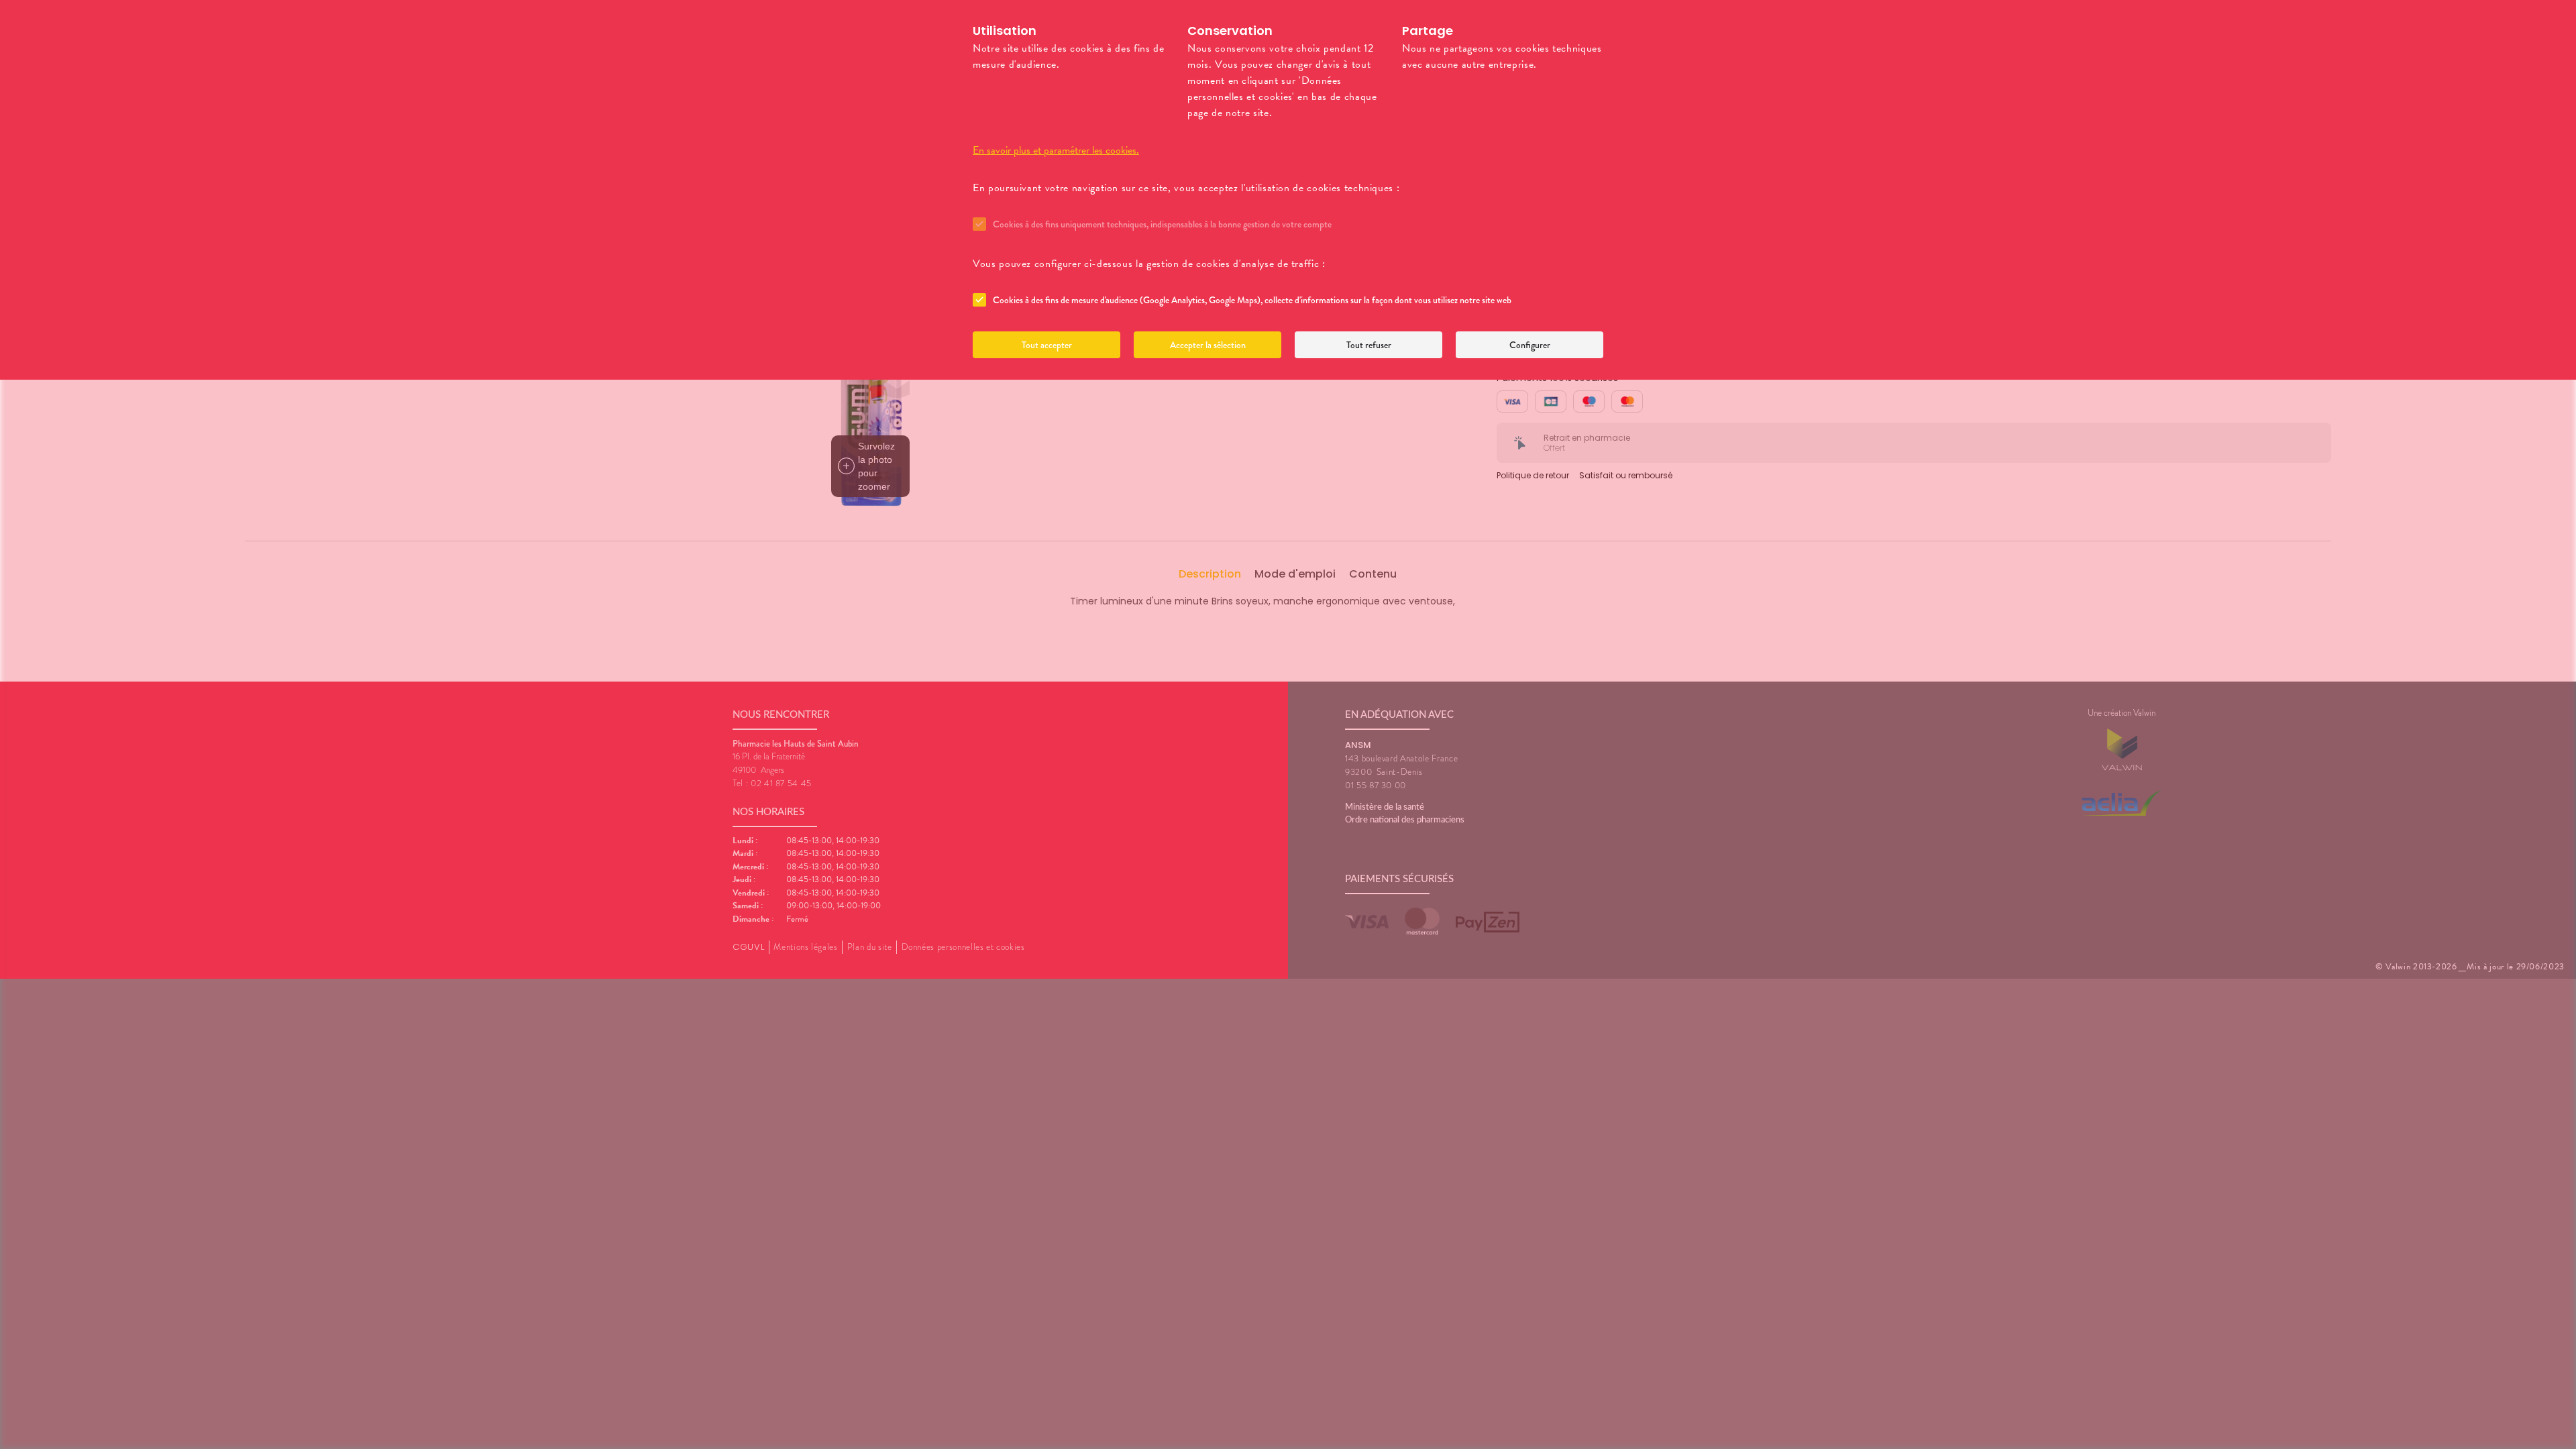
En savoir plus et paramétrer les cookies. (1056, 150)
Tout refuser (1369, 345)
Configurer (1530, 345)
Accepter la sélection (1208, 345)
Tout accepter (1047, 345)
